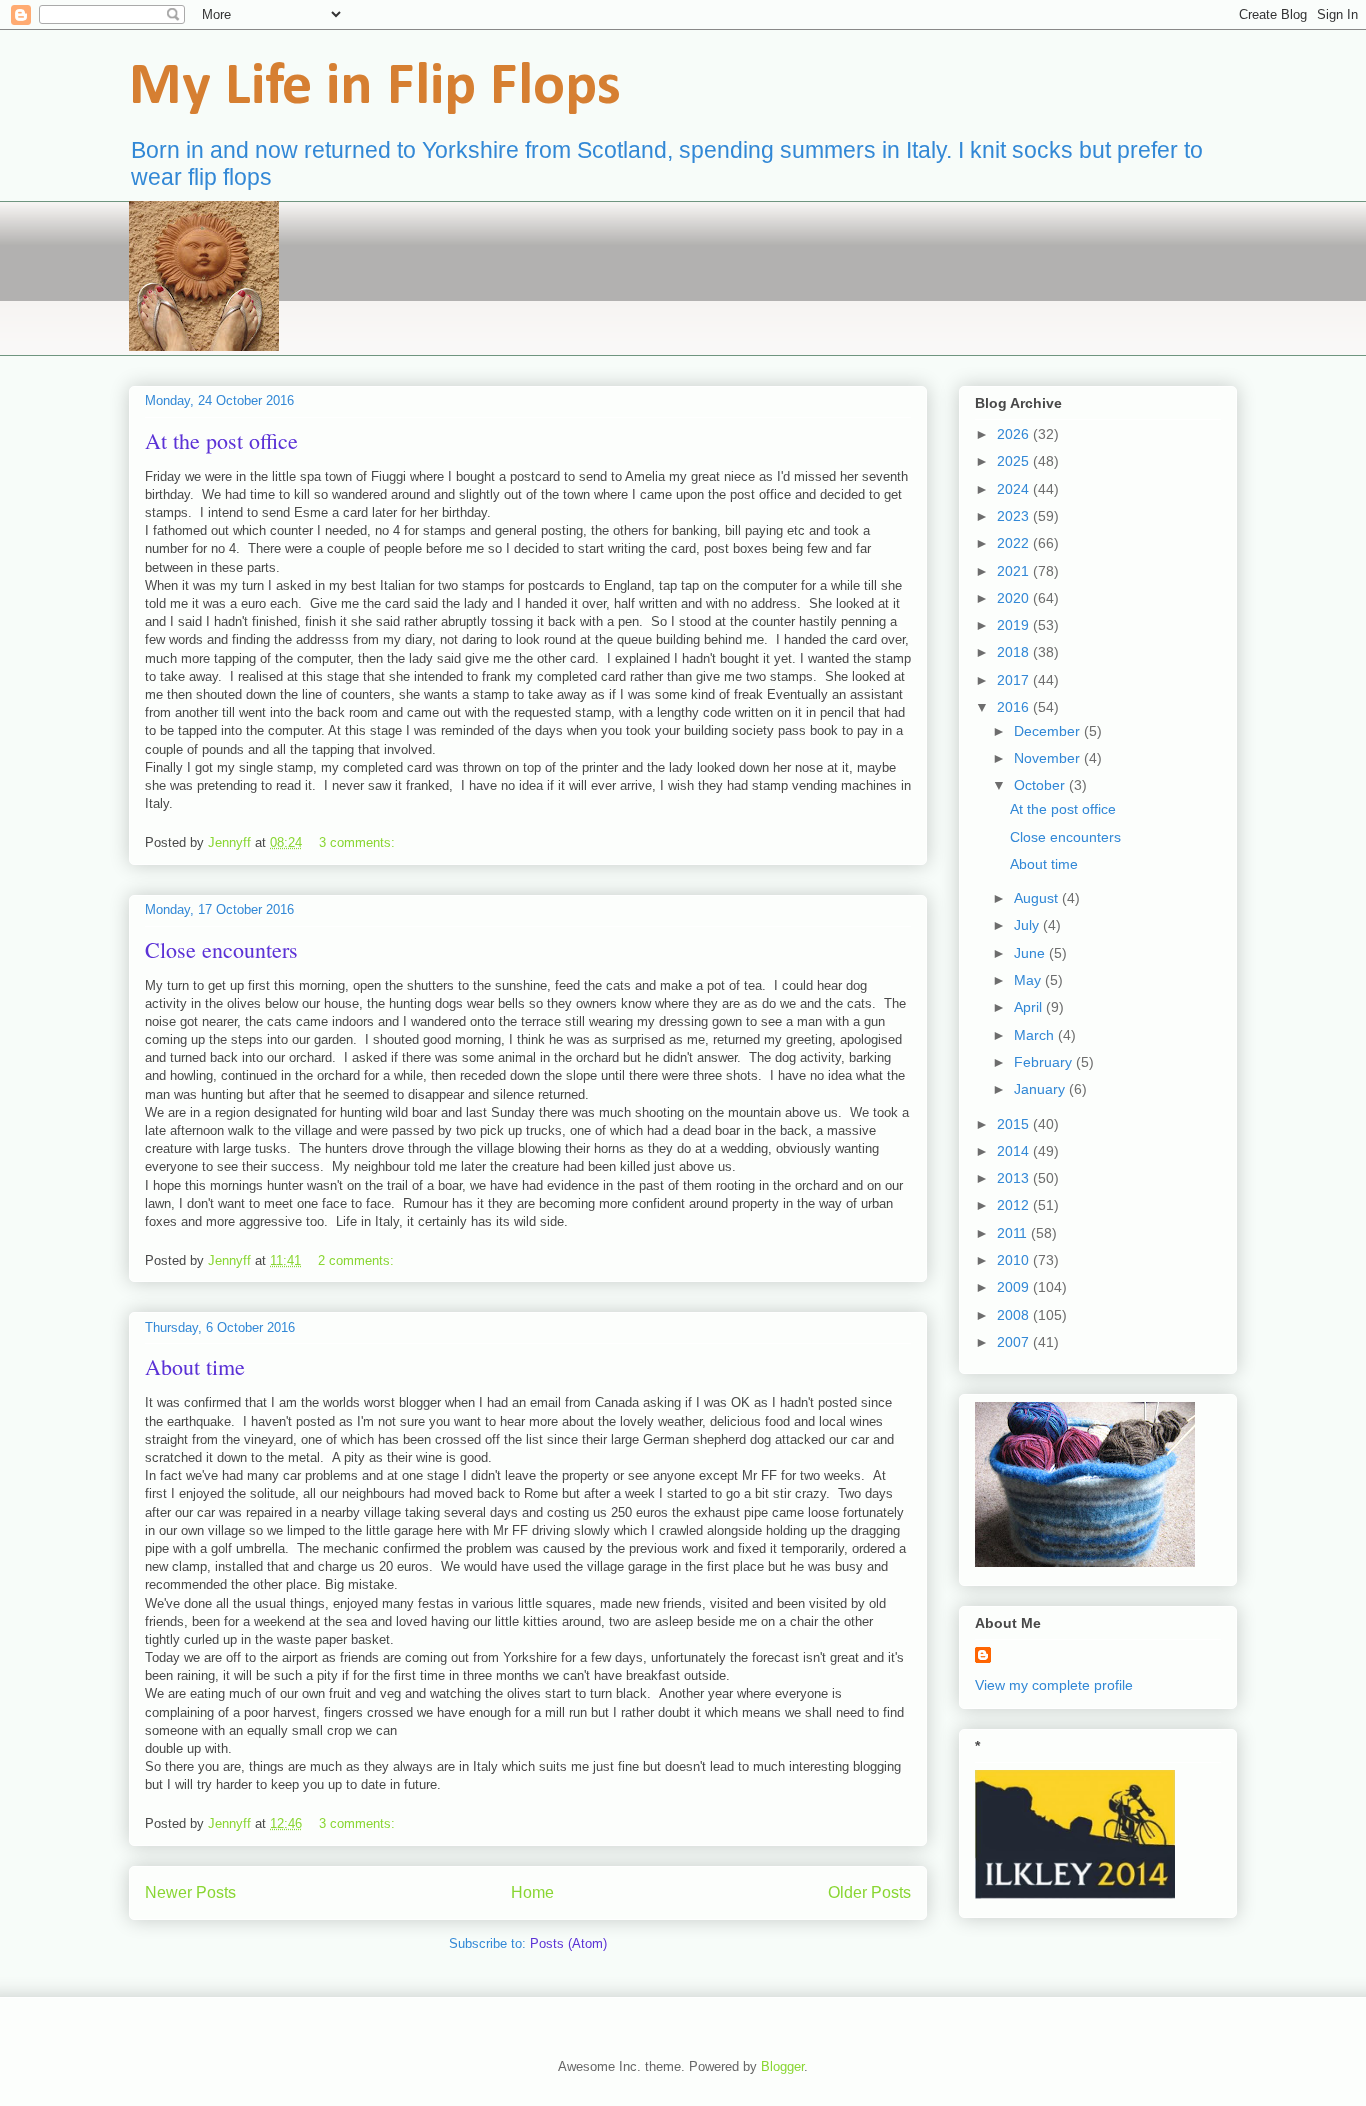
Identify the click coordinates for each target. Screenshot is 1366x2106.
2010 (1015, 1260)
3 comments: (359, 842)
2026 (1015, 434)
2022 (1015, 543)
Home (532, 1892)
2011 (1014, 1233)
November (1049, 758)
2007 (1015, 1342)
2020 (1015, 598)
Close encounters (221, 949)
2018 (1015, 652)
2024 (1015, 489)
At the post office (221, 440)
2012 (1015, 1205)
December (1049, 731)
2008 (1015, 1315)
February (1045, 1062)
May (1029, 980)
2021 (1015, 571)
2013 (1015, 1178)
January (1041, 1089)
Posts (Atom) (568, 1943)
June (1031, 953)
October (1041, 785)
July (1028, 925)
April (1030, 1007)
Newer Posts (190, 1892)
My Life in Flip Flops (375, 88)
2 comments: (358, 1260)
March (1036, 1035)
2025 (1015, 461)
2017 (1015, 680)
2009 (1015, 1287)
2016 (1015, 707)
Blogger (782, 2066)
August (1038, 898)
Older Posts (869, 1892)
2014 (1015, 1151)
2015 (1015, 1124)
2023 (1015, 516)
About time (195, 1366)
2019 (1015, 625)
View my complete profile (1054, 1685)
